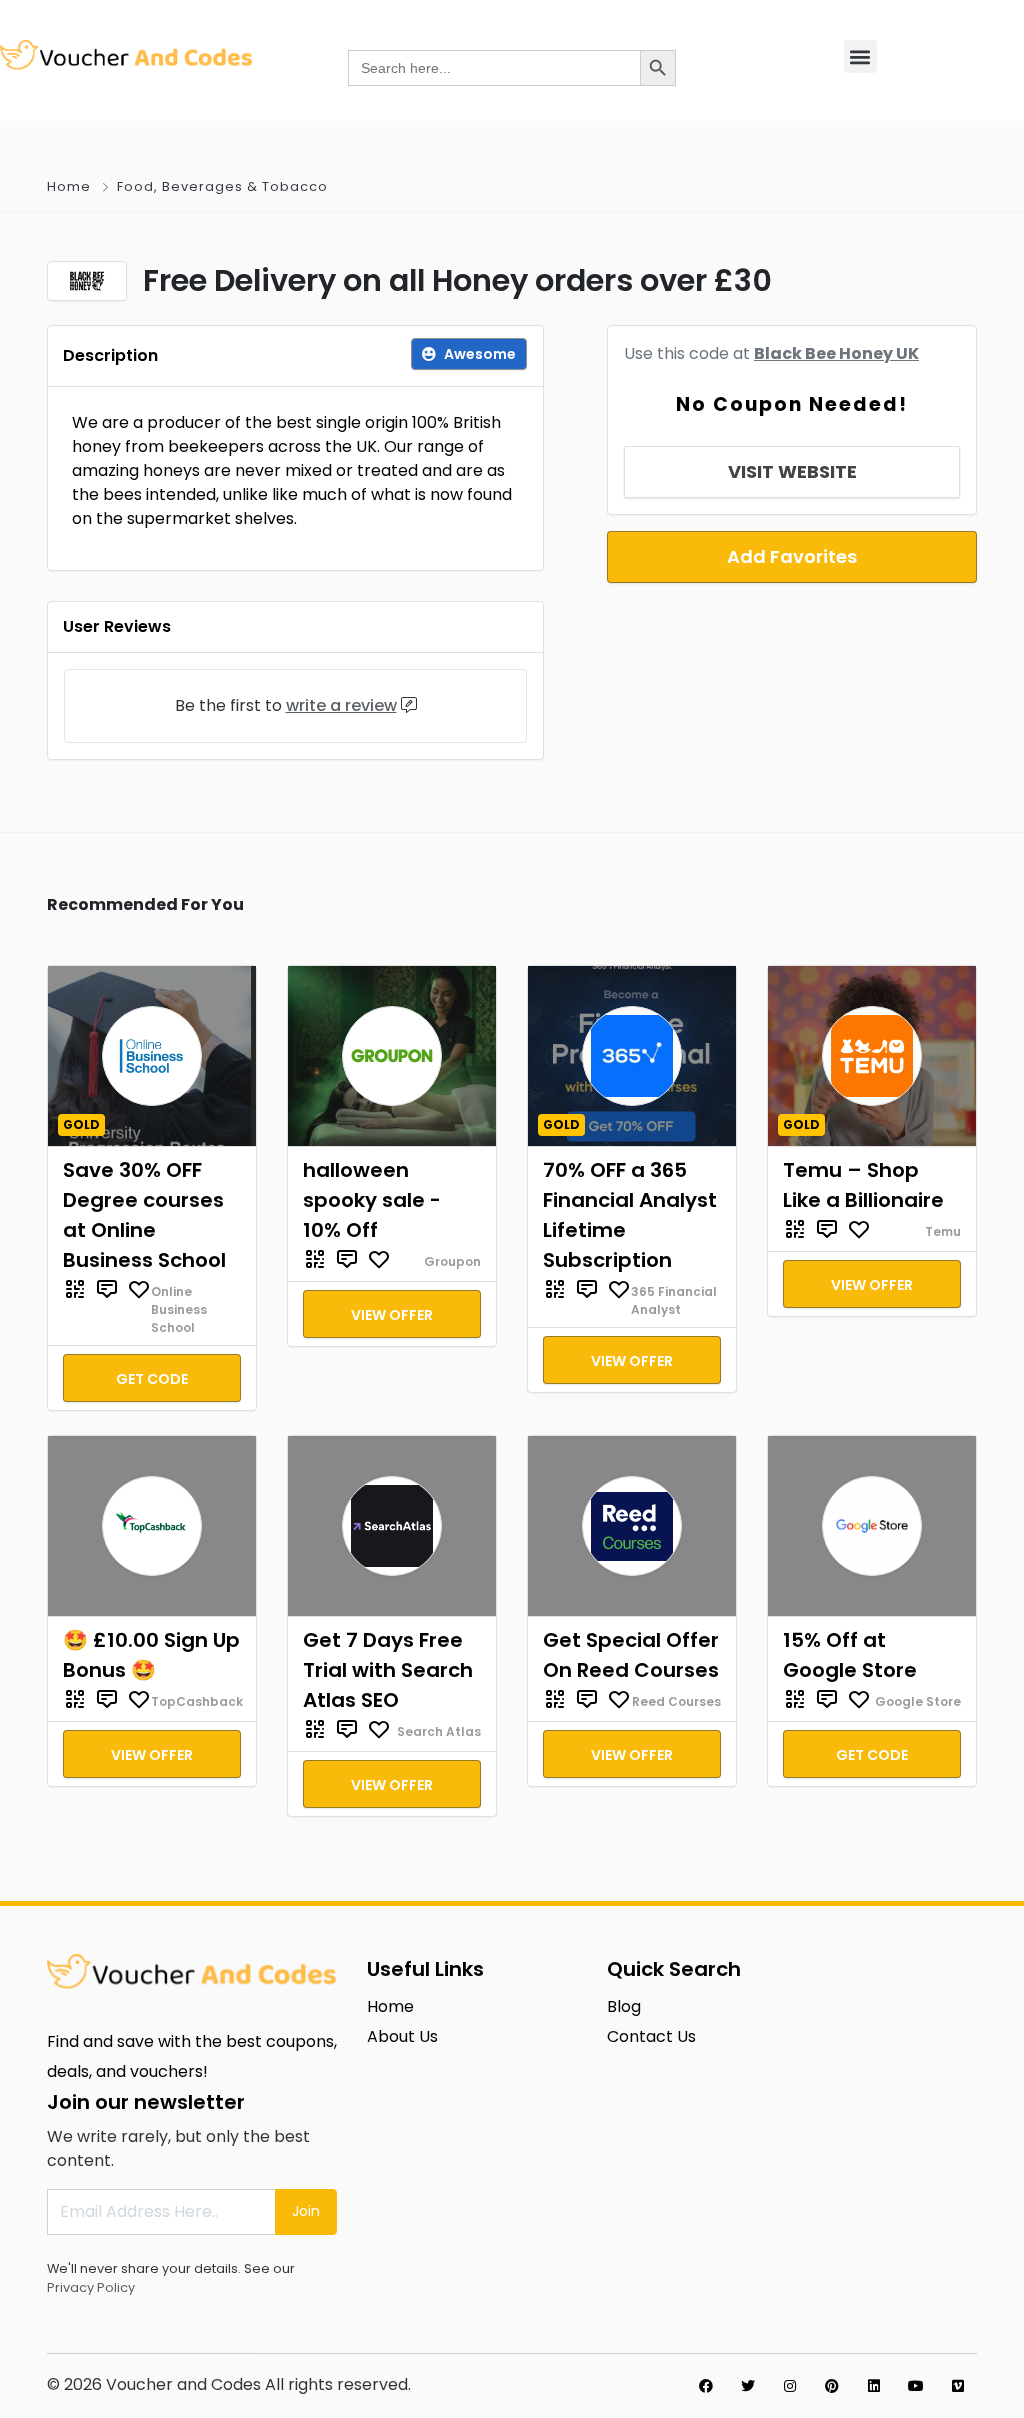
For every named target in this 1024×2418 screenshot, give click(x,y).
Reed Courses (676, 1701)
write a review (341, 705)
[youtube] (916, 2386)
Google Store (918, 1701)
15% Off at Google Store (850, 1655)
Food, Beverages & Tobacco (222, 186)
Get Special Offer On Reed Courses (631, 1655)
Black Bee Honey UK (836, 353)
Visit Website (792, 471)
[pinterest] (832, 2386)
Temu (943, 1231)
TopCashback (197, 1701)
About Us (402, 2036)
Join (306, 2211)
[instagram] (790, 2386)
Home (69, 186)
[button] (860, 56)
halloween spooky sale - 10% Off (372, 1200)
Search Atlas (439, 1731)
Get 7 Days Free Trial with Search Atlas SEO (388, 1670)
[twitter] (748, 2386)
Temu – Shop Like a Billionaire (863, 1185)
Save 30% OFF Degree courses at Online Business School (144, 1215)
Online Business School (179, 1309)
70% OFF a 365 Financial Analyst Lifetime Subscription (630, 1215)
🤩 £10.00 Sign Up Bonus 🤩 (151, 1655)
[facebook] (706, 2386)
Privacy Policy (91, 2287)
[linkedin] (874, 2386)
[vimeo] (958, 2386)
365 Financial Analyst (674, 1300)
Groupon (452, 1261)
